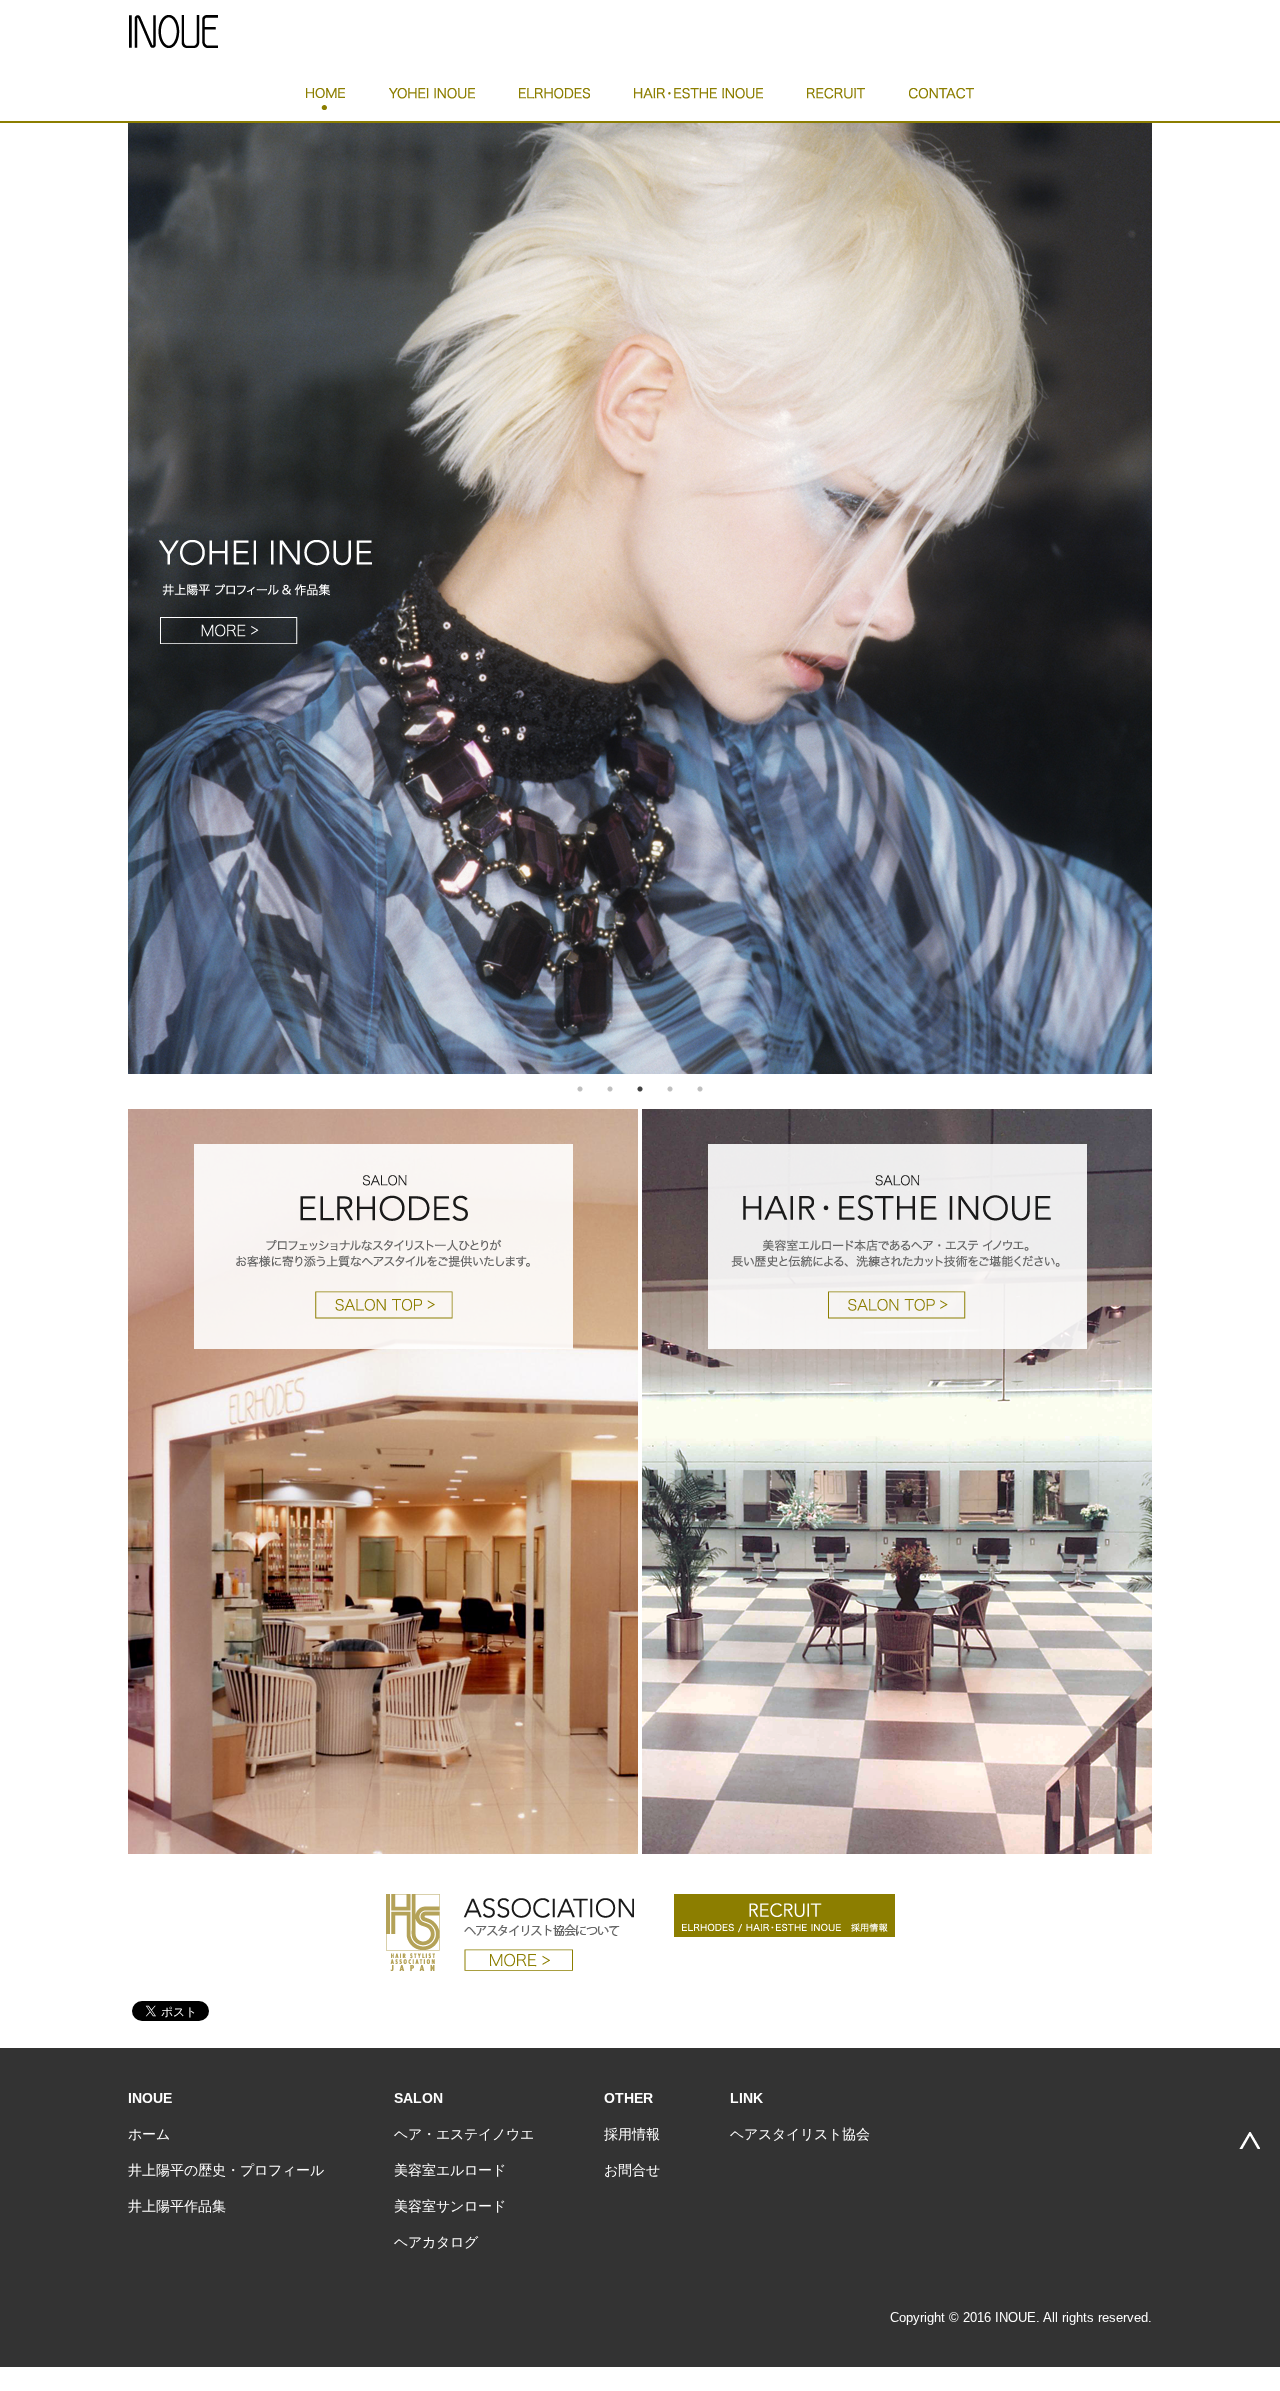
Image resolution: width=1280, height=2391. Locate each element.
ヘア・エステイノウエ (464, 2134)
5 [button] (700, 1089)
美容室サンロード (450, 2206)
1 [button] (580, 1089)
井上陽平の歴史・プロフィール (226, 2170)
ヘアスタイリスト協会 (800, 2134)
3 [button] (640, 1089)
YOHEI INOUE (432, 99)
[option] (640, 597)
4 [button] (670, 1089)
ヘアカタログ (436, 2242)
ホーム (149, 2134)
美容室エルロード (450, 2170)
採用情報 (632, 2134)
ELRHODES (554, 99)
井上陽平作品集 (177, 2206)
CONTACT (941, 99)
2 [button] (610, 1089)
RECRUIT (836, 99)
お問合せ (632, 2170)
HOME (325, 99)
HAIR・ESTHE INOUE (698, 99)
